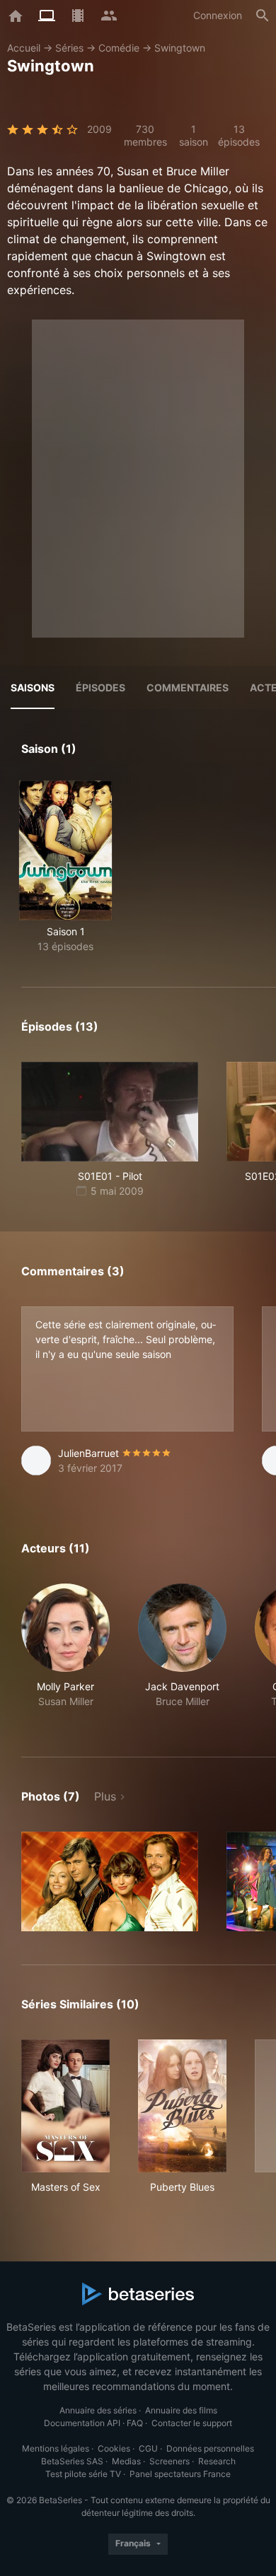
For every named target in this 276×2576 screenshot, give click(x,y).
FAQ (135, 2423)
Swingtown (180, 48)
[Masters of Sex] (65, 2106)
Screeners (169, 2461)
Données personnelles (210, 2448)
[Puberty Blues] (182, 2106)
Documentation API (82, 2423)
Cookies (114, 2448)
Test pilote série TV (83, 2474)
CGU (148, 2448)
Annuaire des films (181, 2410)
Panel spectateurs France (180, 2474)
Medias (126, 2461)
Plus (105, 1796)
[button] (65, 1653)
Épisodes (100, 687)
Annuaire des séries (98, 2410)
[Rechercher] (263, 16)
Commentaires (188, 687)
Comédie (119, 48)
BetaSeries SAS (72, 2461)
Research (217, 2461)
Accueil (24, 48)
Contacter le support (192, 2423)
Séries (69, 48)
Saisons (33, 687)
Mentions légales (56, 2448)
